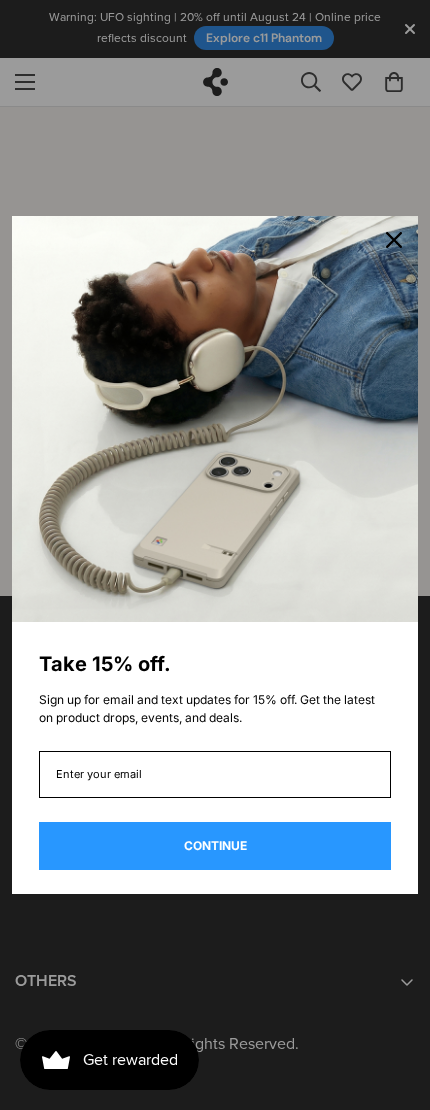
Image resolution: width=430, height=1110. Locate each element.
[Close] (394, 240)
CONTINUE (215, 845)
